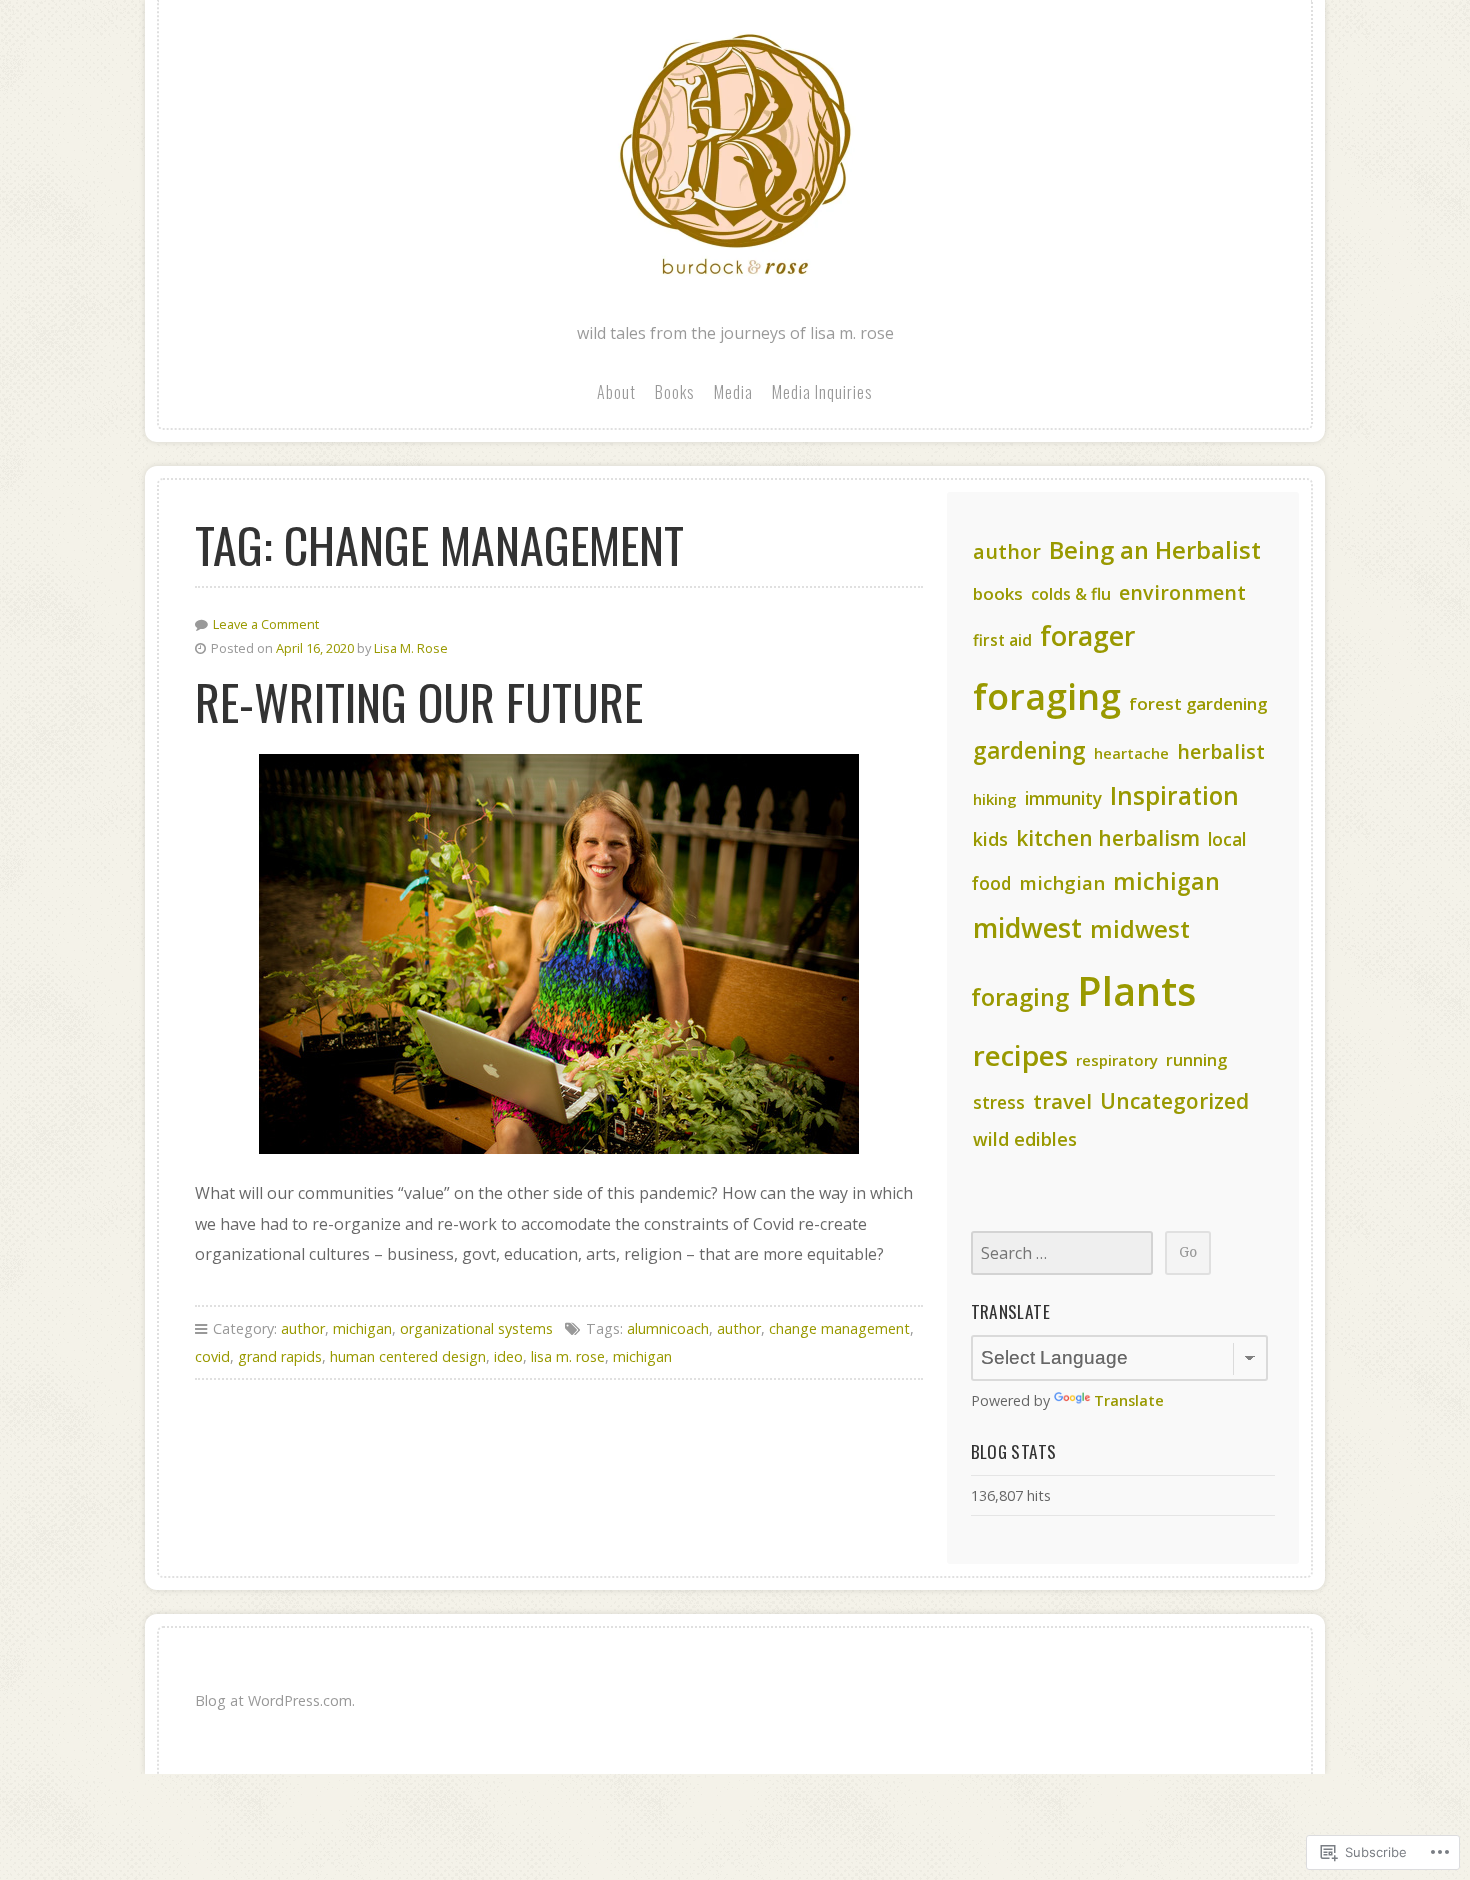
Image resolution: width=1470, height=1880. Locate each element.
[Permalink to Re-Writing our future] (559, 954)
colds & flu (1071, 594)
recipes (1020, 1055)
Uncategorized (1174, 1101)
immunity (1063, 798)
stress (999, 1102)
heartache (1131, 753)
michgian (1062, 882)
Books (675, 392)
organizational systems (476, 1328)
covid (212, 1356)
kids (990, 839)
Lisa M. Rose (411, 648)
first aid (1002, 640)
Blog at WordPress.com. (275, 1700)
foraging (1047, 696)
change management (839, 1328)
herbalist (1221, 751)
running (1196, 1060)
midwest (1027, 927)
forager (1087, 635)
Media (733, 392)
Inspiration (1174, 795)
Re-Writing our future (419, 701)
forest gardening (1198, 703)
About (616, 392)
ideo (508, 1356)
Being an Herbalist (1155, 550)
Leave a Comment (266, 624)
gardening (1029, 750)
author (303, 1328)
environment (1182, 592)
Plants (1136, 991)
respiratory (1117, 1060)
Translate (1129, 1400)
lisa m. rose (568, 1356)
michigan (362, 1328)
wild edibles (1025, 1139)
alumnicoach (668, 1328)
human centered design (408, 1356)
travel (1062, 1101)
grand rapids (280, 1356)
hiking (995, 799)
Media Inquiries (822, 392)
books (998, 593)
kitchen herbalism (1108, 838)
